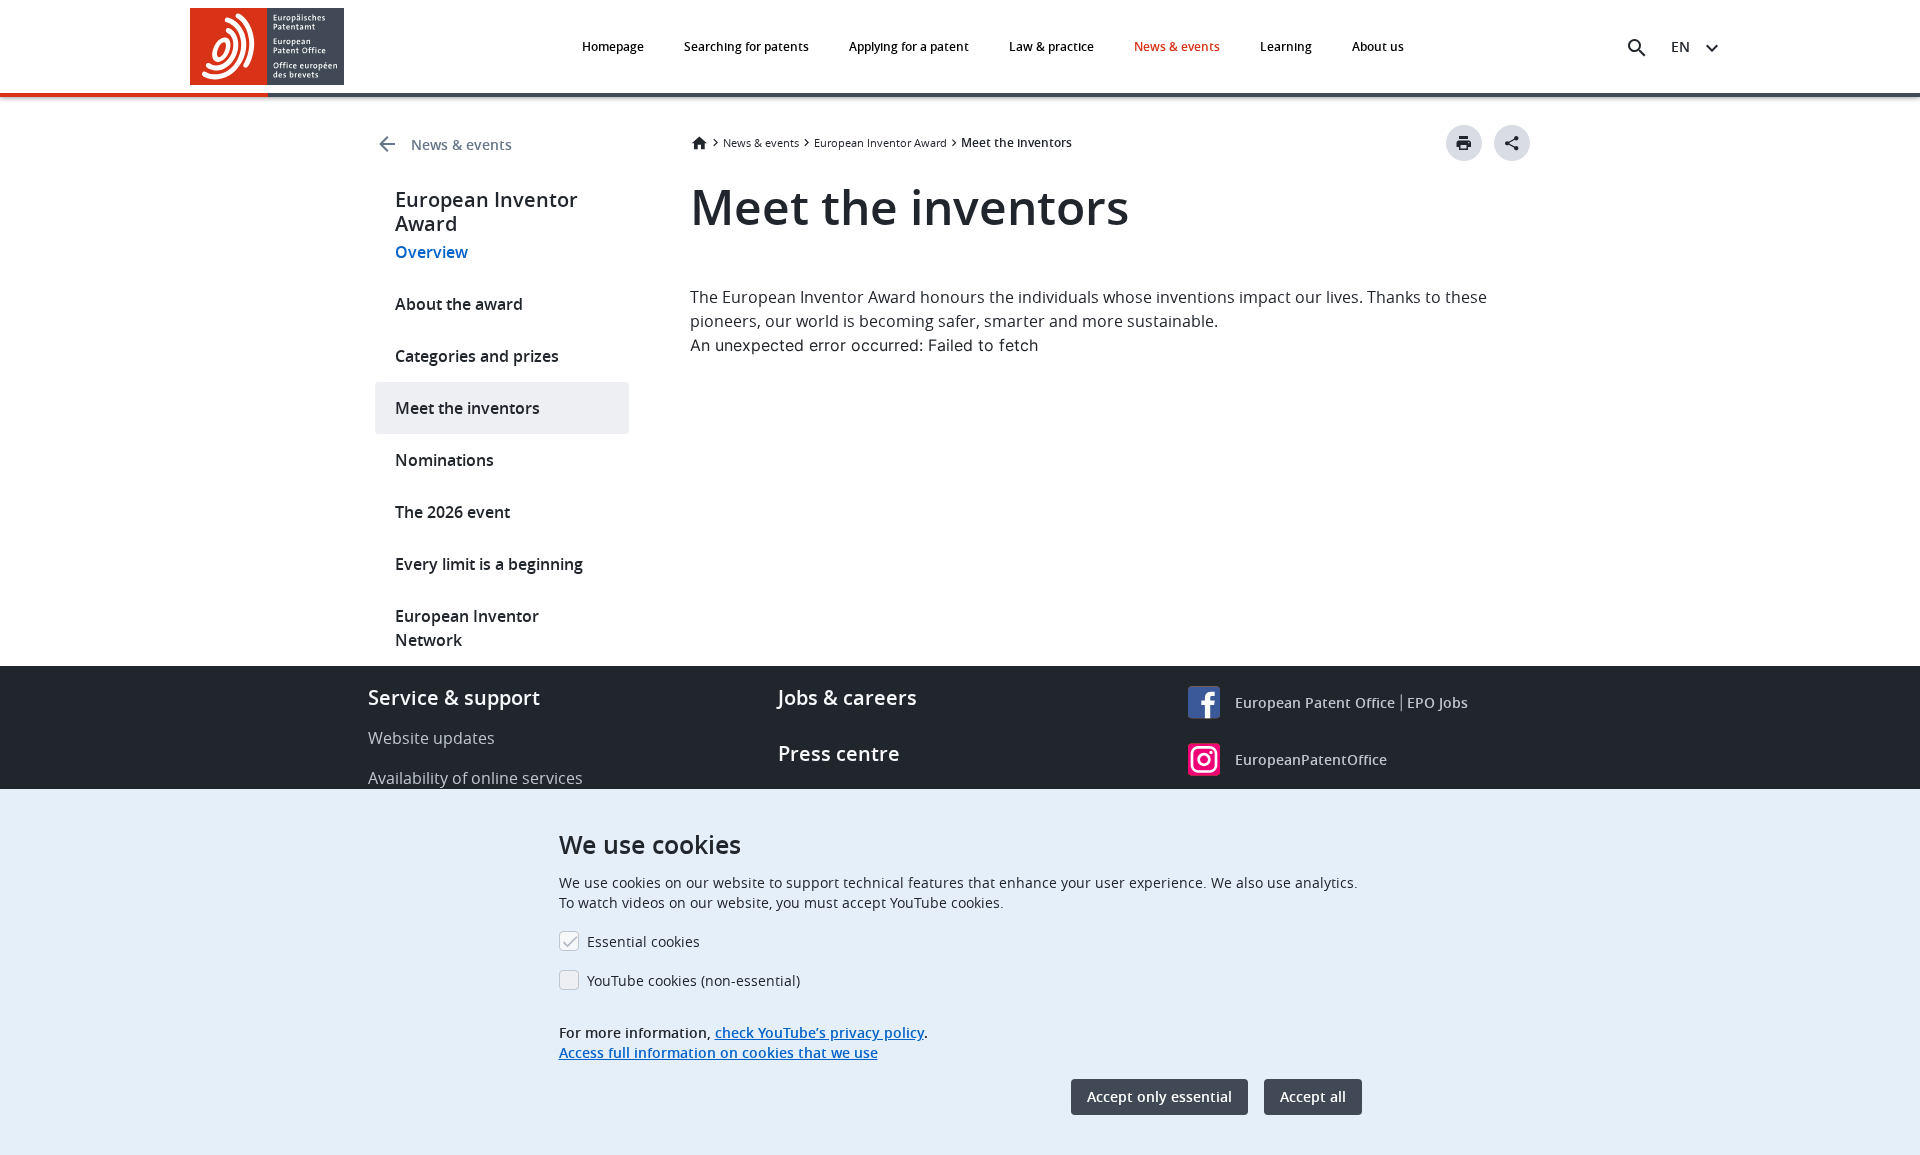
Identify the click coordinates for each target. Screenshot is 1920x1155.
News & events (1177, 46)
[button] (348, 48)
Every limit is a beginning (489, 564)
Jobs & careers (847, 697)
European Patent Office (1315, 702)
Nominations (444, 460)
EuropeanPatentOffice (1311, 759)
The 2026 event (452, 512)
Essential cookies (643, 941)
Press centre (839, 753)
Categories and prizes (477, 356)
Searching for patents (746, 46)
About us (1378, 46)
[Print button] (1464, 143)
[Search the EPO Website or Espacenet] (1637, 48)
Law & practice (1051, 46)
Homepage (613, 46)
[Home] (267, 46)
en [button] (1680, 46)
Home (699, 143)
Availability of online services (475, 778)
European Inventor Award (880, 142)
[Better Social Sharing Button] (1512, 143)
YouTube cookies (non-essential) (693, 980)
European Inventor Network (467, 628)
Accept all (1313, 1096)
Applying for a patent (909, 46)
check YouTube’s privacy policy (819, 1032)
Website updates (431, 738)
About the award (459, 304)
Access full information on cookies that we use (718, 1052)
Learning (1286, 46)
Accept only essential (1159, 1096)
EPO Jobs (1437, 702)
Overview (431, 252)
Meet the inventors (467, 408)
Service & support (454, 697)
